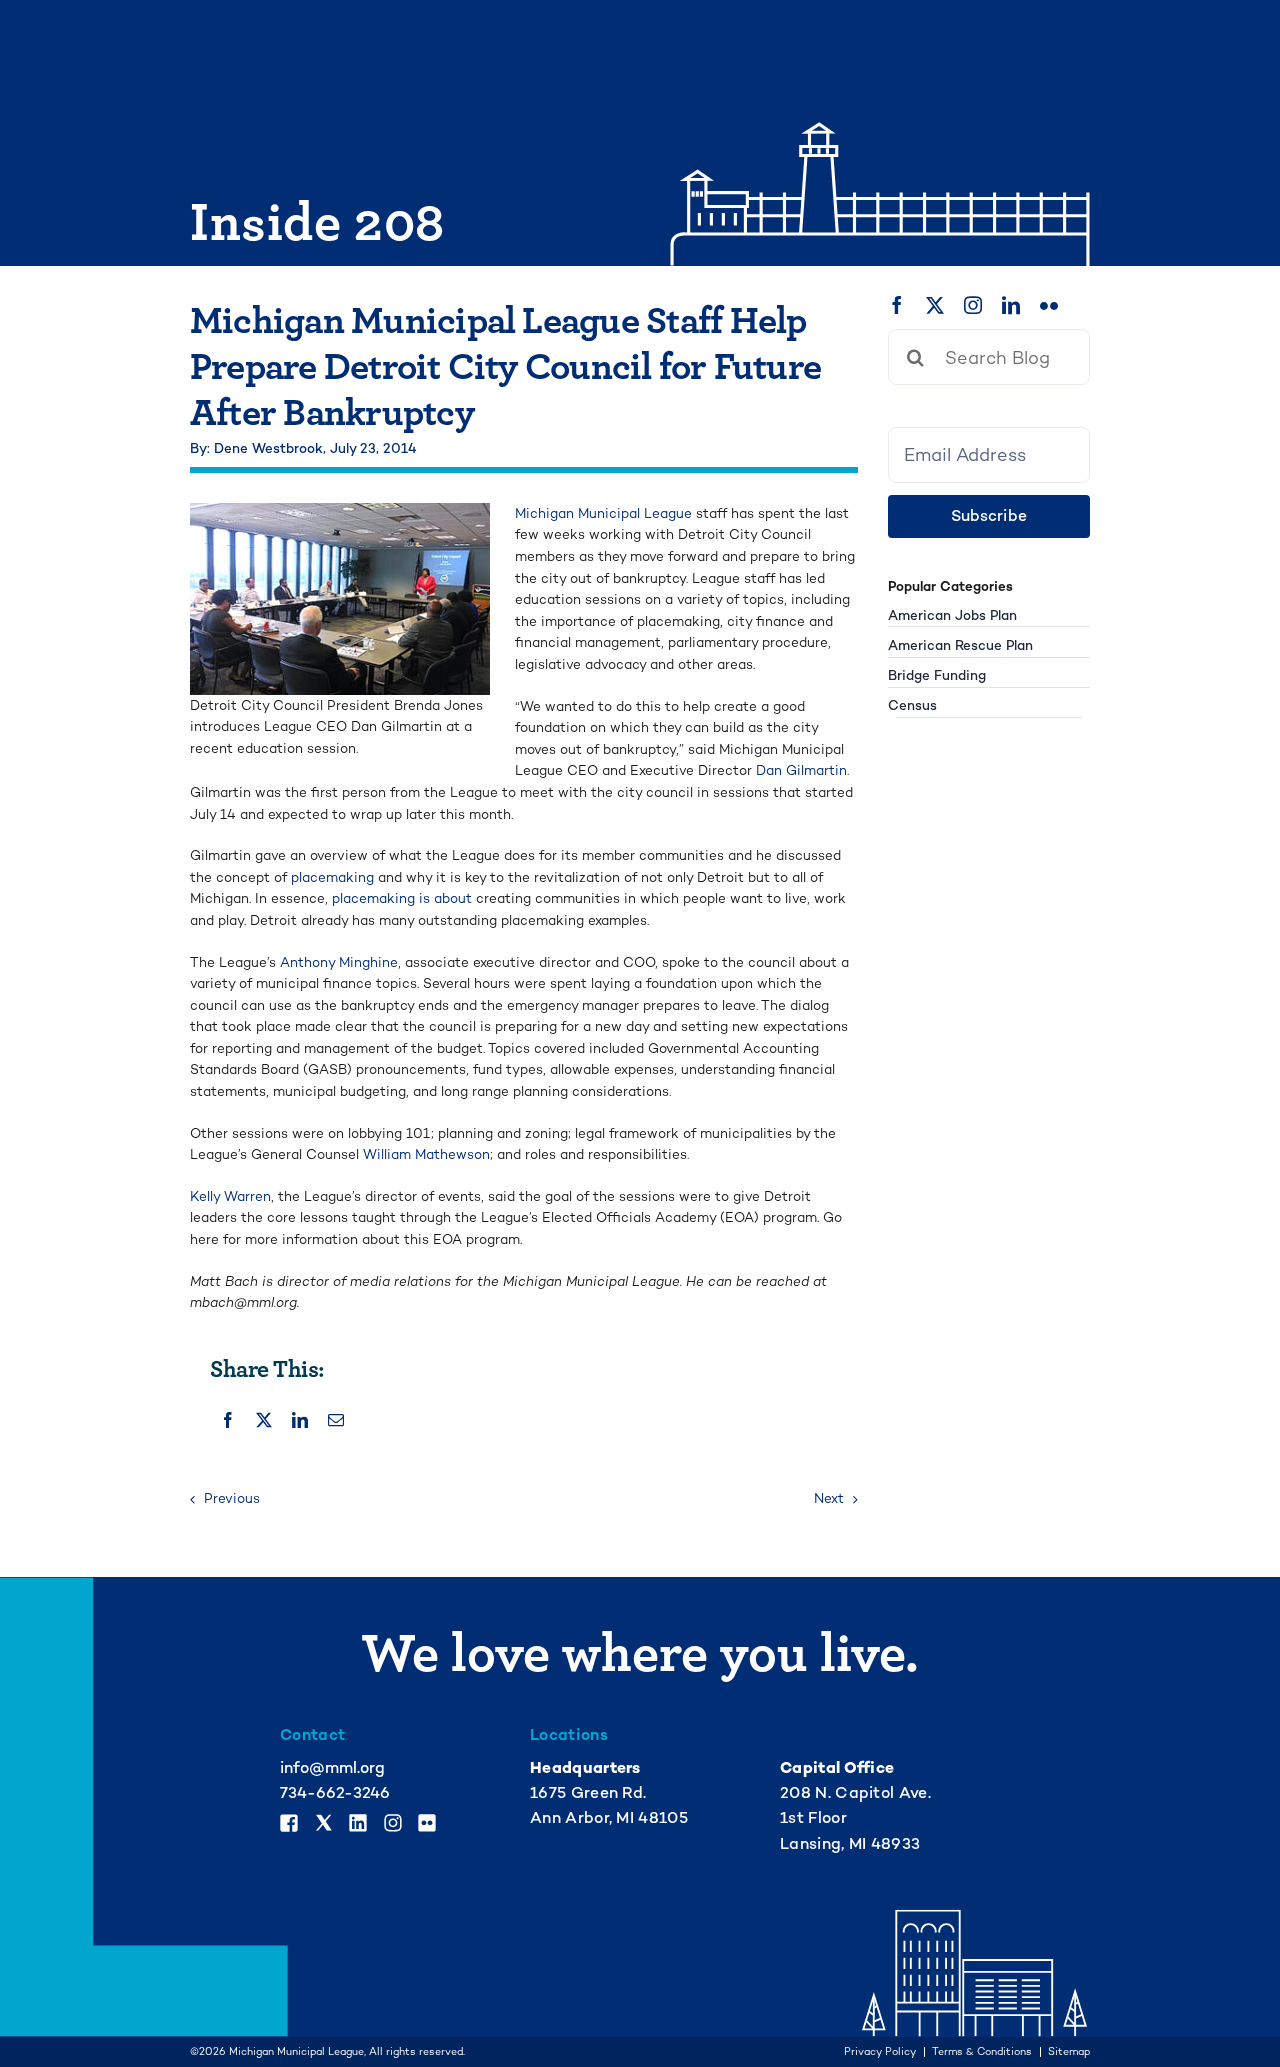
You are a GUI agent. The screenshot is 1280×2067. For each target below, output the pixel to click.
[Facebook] (228, 1420)
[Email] (336, 1420)
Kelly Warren (230, 1196)
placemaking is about (402, 898)
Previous (232, 1498)
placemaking (332, 877)
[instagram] (973, 305)
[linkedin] (1011, 305)
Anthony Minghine (339, 962)
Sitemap (1069, 2052)
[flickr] (1049, 305)
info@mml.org (332, 1768)
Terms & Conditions (982, 2052)
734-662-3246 (335, 1793)
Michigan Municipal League (603, 513)
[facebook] (897, 305)
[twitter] (935, 305)
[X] (264, 1420)
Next (829, 1498)
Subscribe (989, 516)
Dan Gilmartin (801, 770)
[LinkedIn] (300, 1420)
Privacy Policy (880, 2052)
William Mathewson (426, 1154)
